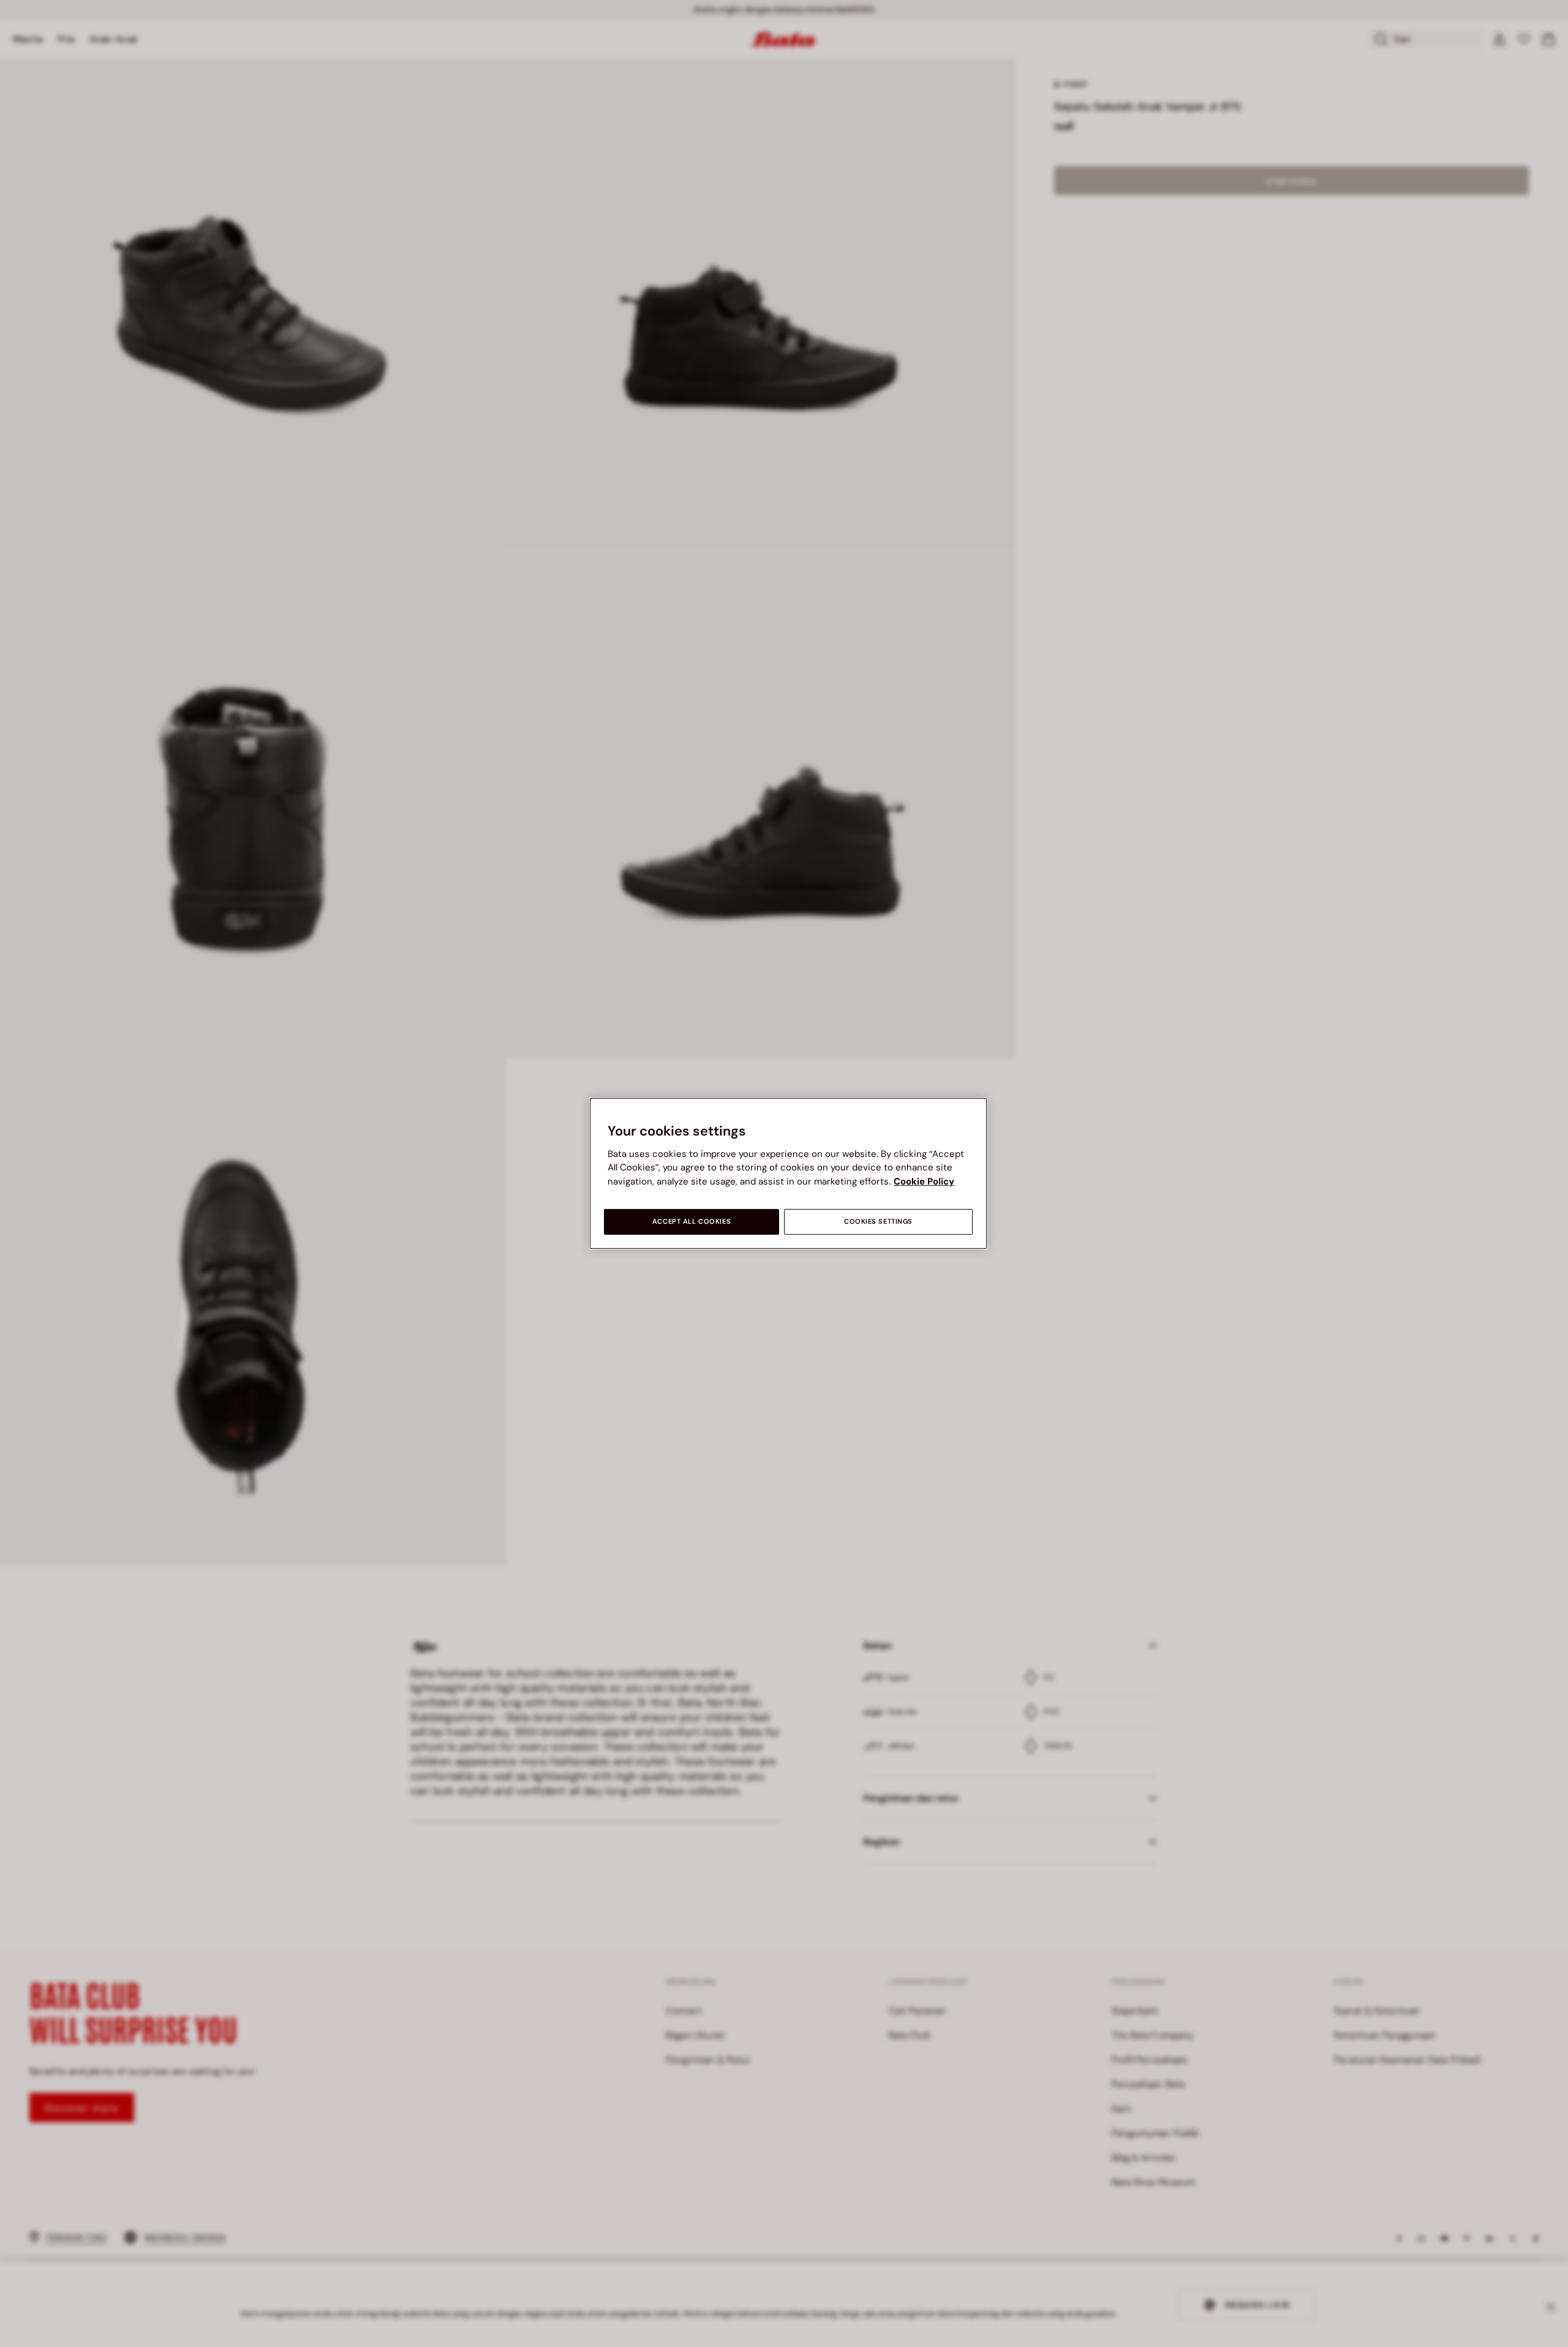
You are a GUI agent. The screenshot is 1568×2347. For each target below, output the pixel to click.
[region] (788, 1173)
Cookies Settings (878, 1222)
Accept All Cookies (692, 1222)
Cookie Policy (924, 1181)
